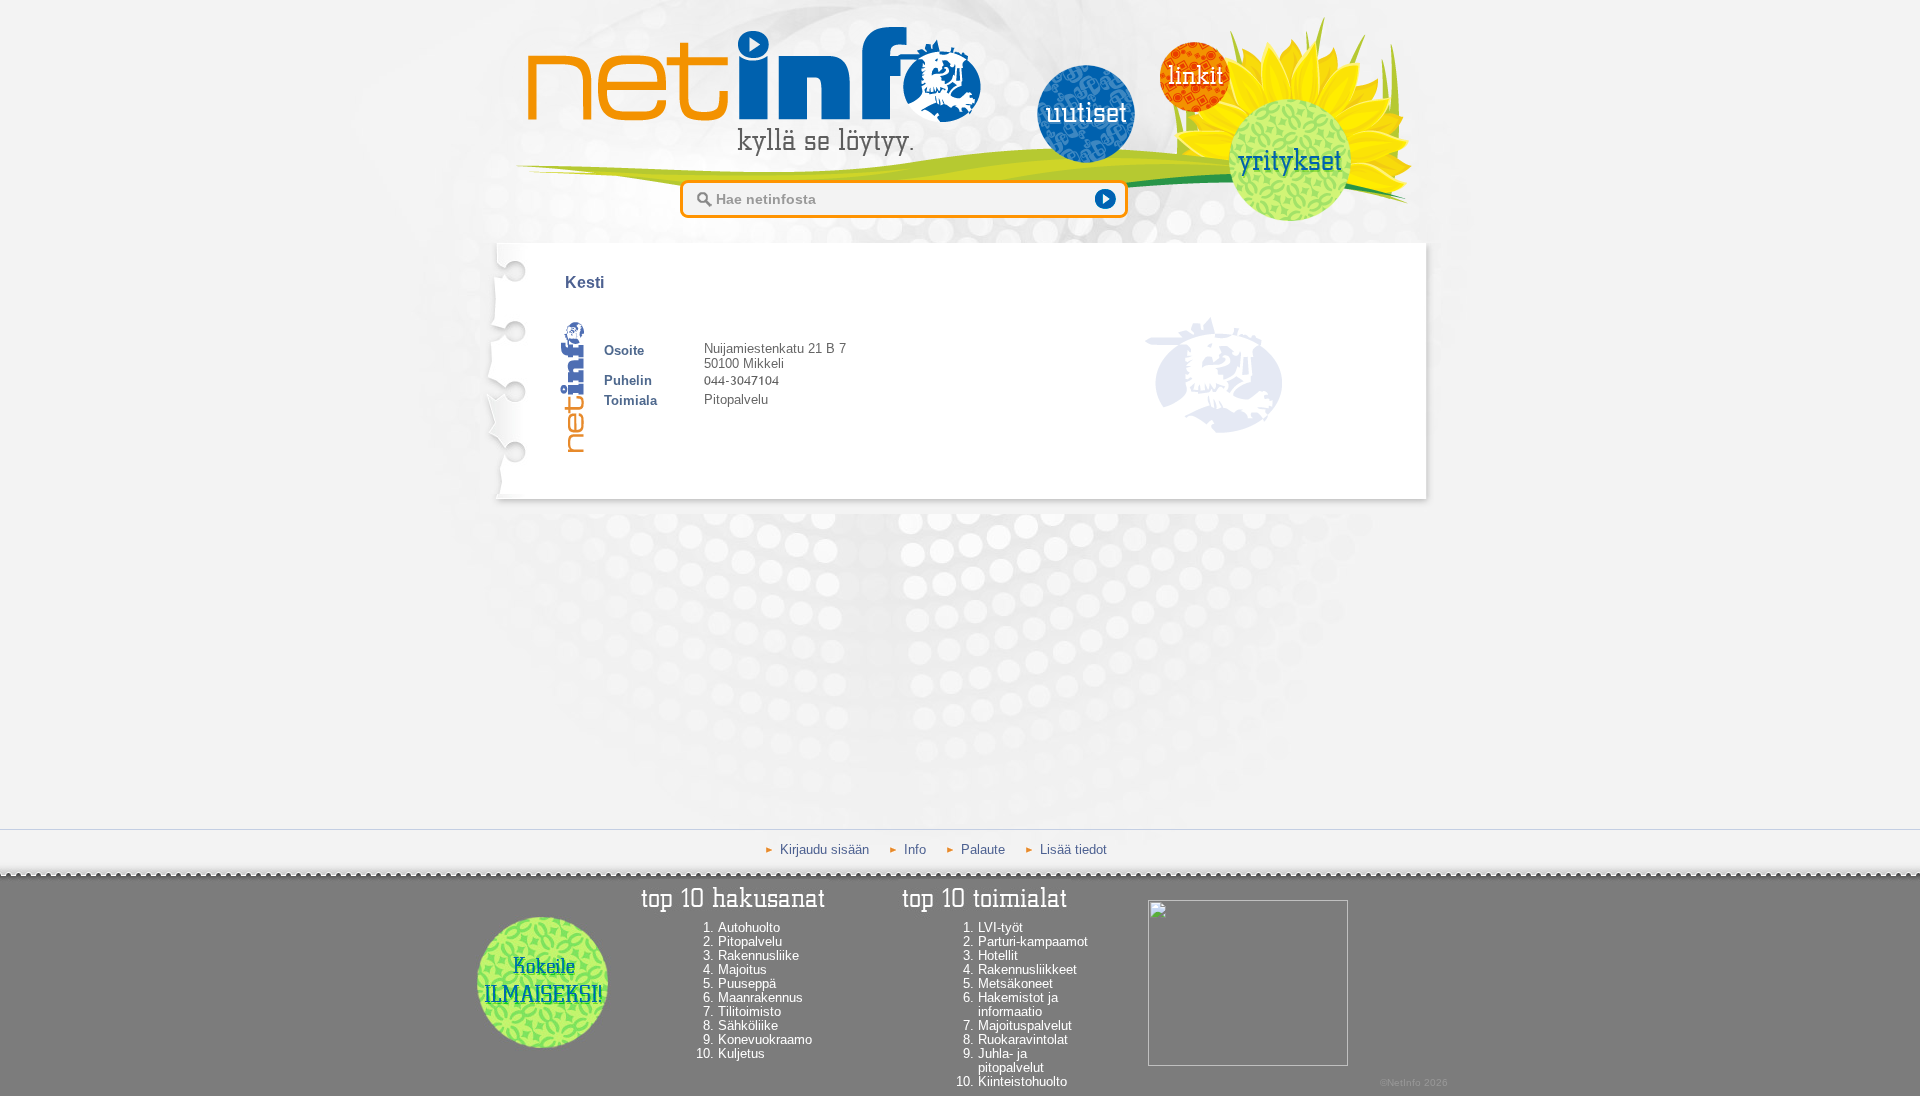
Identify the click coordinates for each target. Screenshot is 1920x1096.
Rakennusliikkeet (1027, 969)
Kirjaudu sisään (824, 849)
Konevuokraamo (765, 1039)
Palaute (983, 849)
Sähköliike (748, 1025)
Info (915, 849)
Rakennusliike (758, 955)
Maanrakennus (760, 997)
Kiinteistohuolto (1022, 1081)
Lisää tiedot (1073, 849)
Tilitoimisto (749, 1011)
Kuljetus (741, 1053)
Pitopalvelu (750, 941)
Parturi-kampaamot (1033, 941)
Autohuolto (749, 927)
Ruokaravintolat (1023, 1039)
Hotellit (998, 955)
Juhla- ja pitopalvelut (1011, 1060)
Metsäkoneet (1015, 983)
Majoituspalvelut (1025, 1025)
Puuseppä (747, 983)
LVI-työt (1000, 927)
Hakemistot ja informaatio (1018, 1004)
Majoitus (742, 969)
